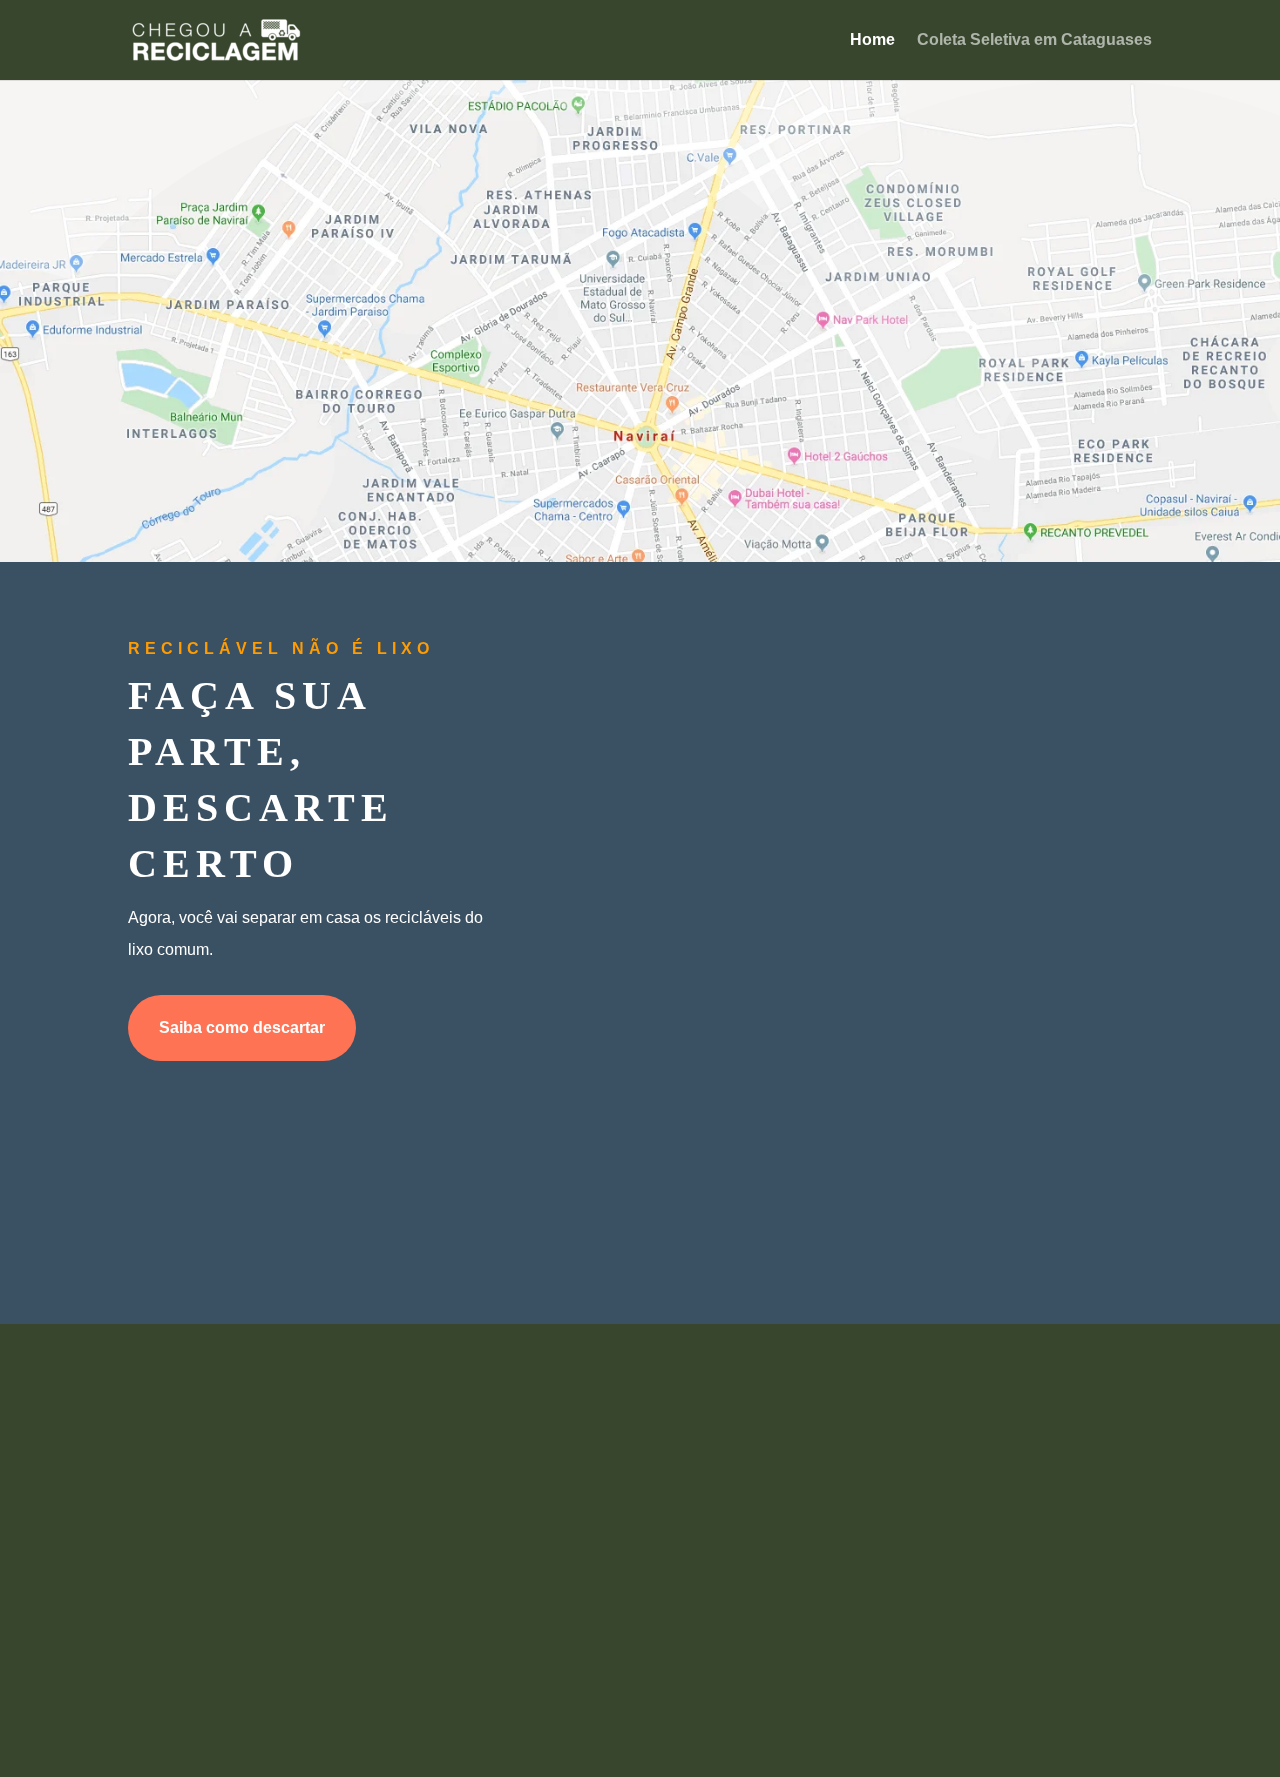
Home (872, 40)
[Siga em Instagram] (740, 1646)
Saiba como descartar (242, 1027)
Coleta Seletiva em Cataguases (1034, 40)
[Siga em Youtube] (640, 1646)
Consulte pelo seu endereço (633, 447)
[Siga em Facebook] (540, 1646)
